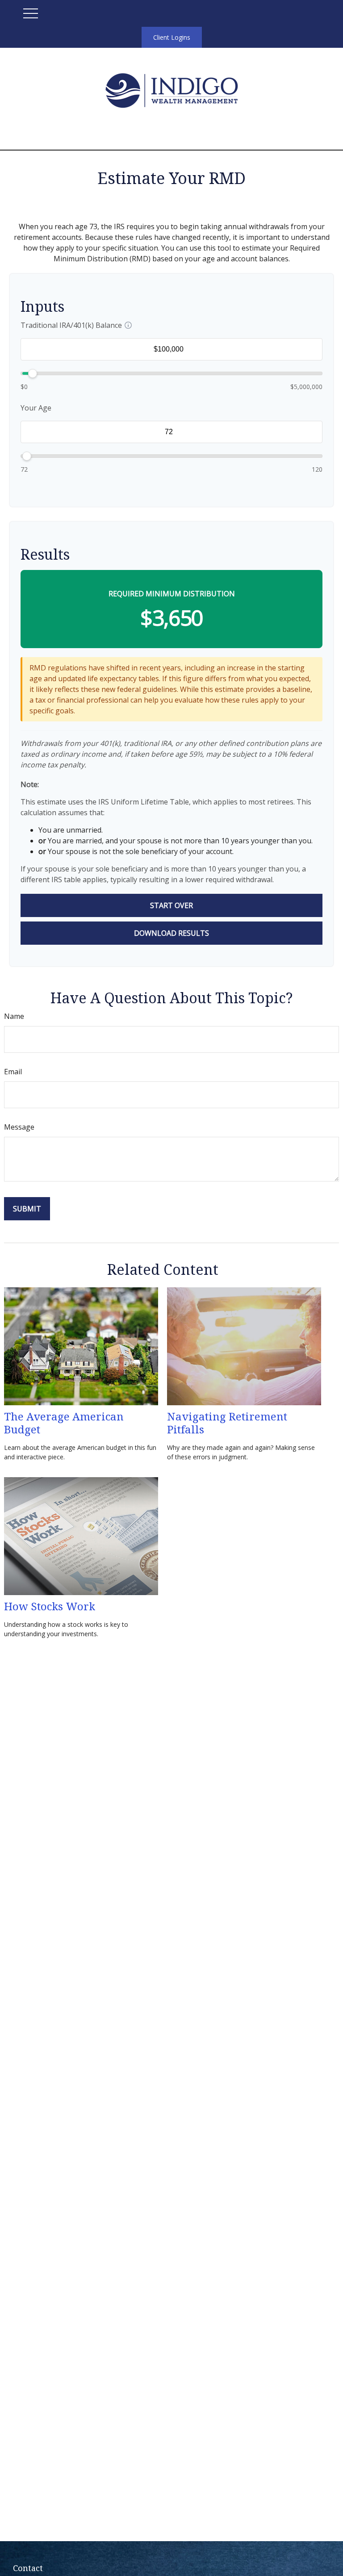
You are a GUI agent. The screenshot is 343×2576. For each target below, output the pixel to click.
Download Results (171, 933)
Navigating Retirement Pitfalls (227, 1423)
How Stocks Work (50, 1606)
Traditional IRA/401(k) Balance (71, 325)
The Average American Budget (64, 1423)
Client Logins (172, 37)
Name (14, 1016)
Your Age (36, 408)
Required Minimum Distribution (172, 594)
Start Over (171, 905)
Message (19, 1127)
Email (13, 1072)
